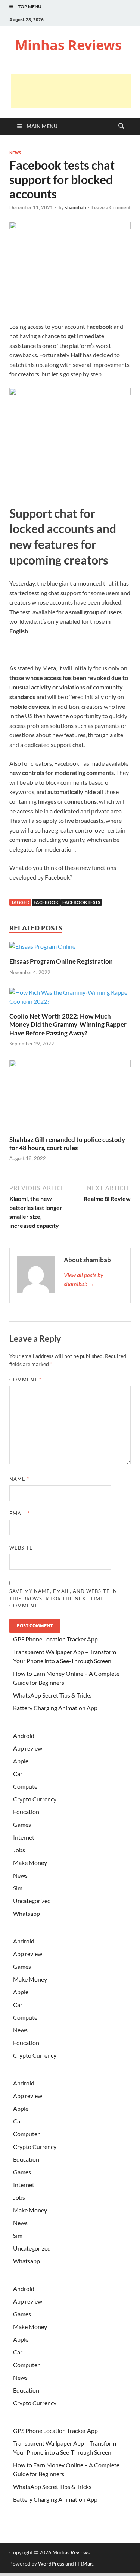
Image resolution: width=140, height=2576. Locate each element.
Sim (18, 1888)
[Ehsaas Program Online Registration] (42, 949)
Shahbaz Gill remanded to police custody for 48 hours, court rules (67, 1144)
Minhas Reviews (68, 45)
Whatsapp (27, 1913)
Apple (21, 1761)
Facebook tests (81, 902)
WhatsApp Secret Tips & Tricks (52, 1695)
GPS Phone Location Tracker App (55, 1639)
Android (24, 1735)
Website (21, 1548)
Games (22, 1824)
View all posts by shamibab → (84, 1279)
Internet (24, 1837)
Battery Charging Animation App (55, 1708)
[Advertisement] (71, 91)
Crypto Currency (35, 1799)
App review (28, 1748)
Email (20, 1513)
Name (19, 1479)
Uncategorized (32, 1901)
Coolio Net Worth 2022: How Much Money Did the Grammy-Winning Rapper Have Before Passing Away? (68, 1024)
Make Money (30, 1862)
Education (26, 1812)
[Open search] (121, 126)
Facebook (46, 902)
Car (18, 1774)
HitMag (84, 2563)
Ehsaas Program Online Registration (61, 961)
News (15, 153)
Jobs (19, 1850)
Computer (26, 1786)
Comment (25, 1380)
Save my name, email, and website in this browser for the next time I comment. (63, 1598)
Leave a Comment (111, 207)
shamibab (75, 207)
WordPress (51, 2563)
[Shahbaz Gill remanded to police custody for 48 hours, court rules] (70, 1097)
